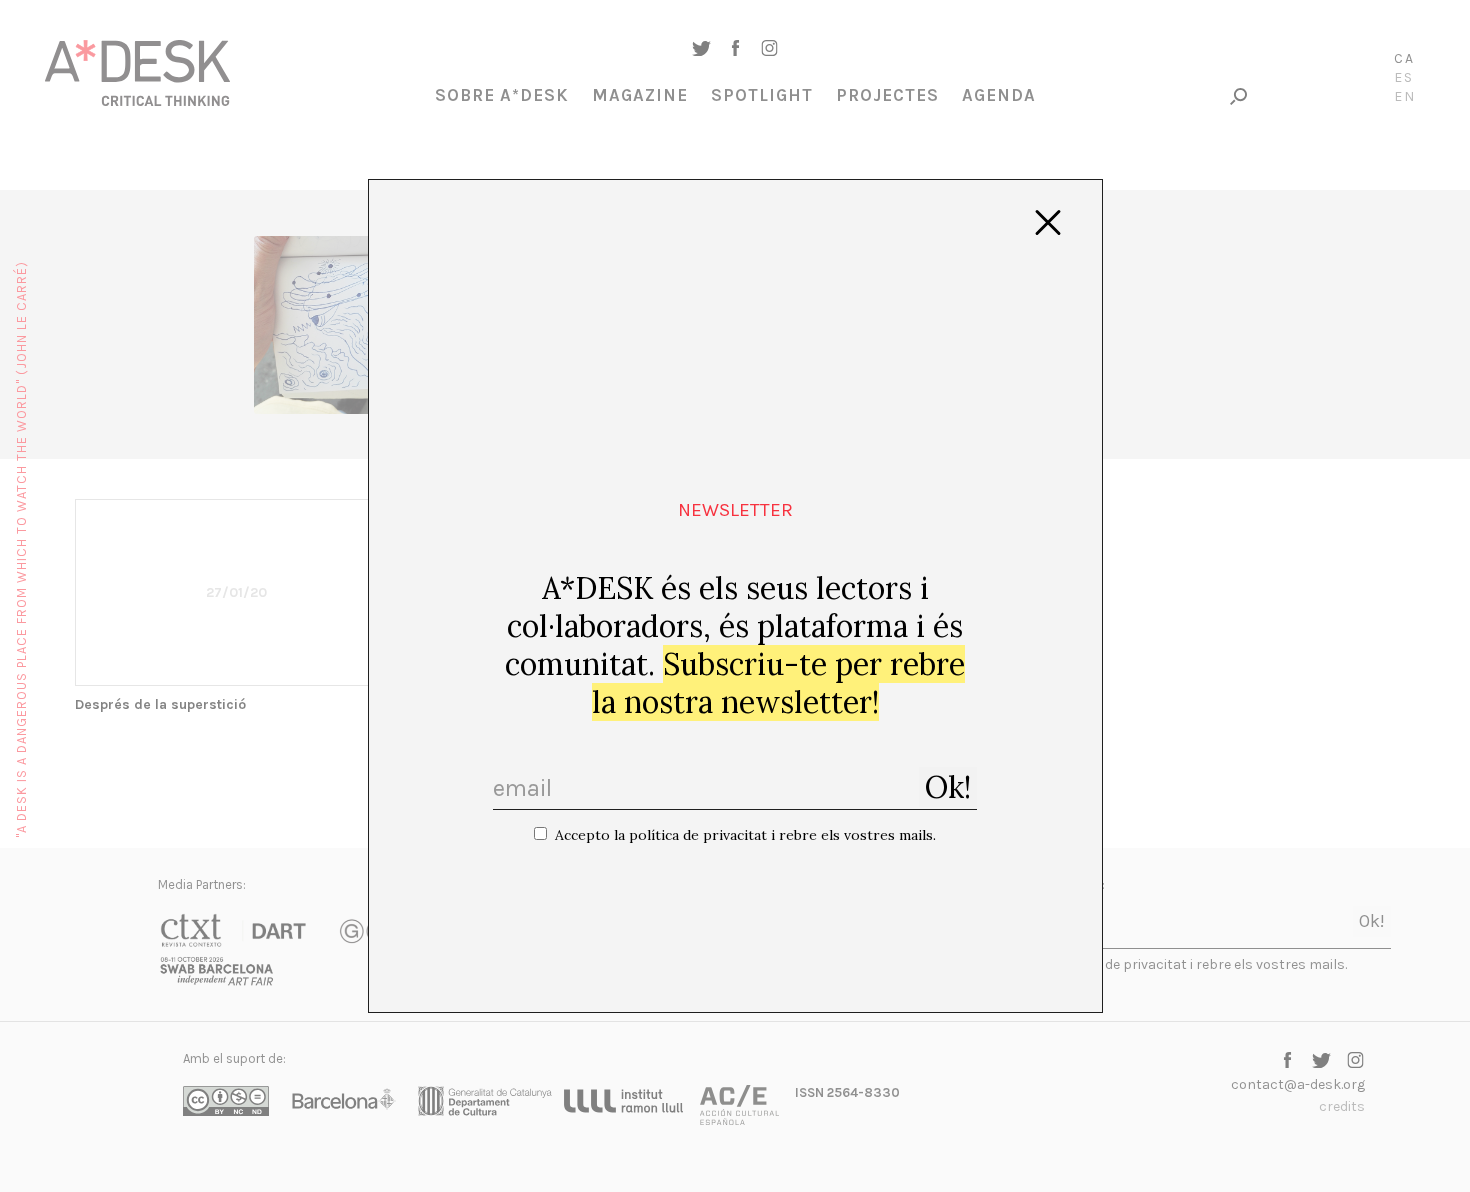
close (1048, 223)
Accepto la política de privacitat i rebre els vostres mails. (745, 835)
